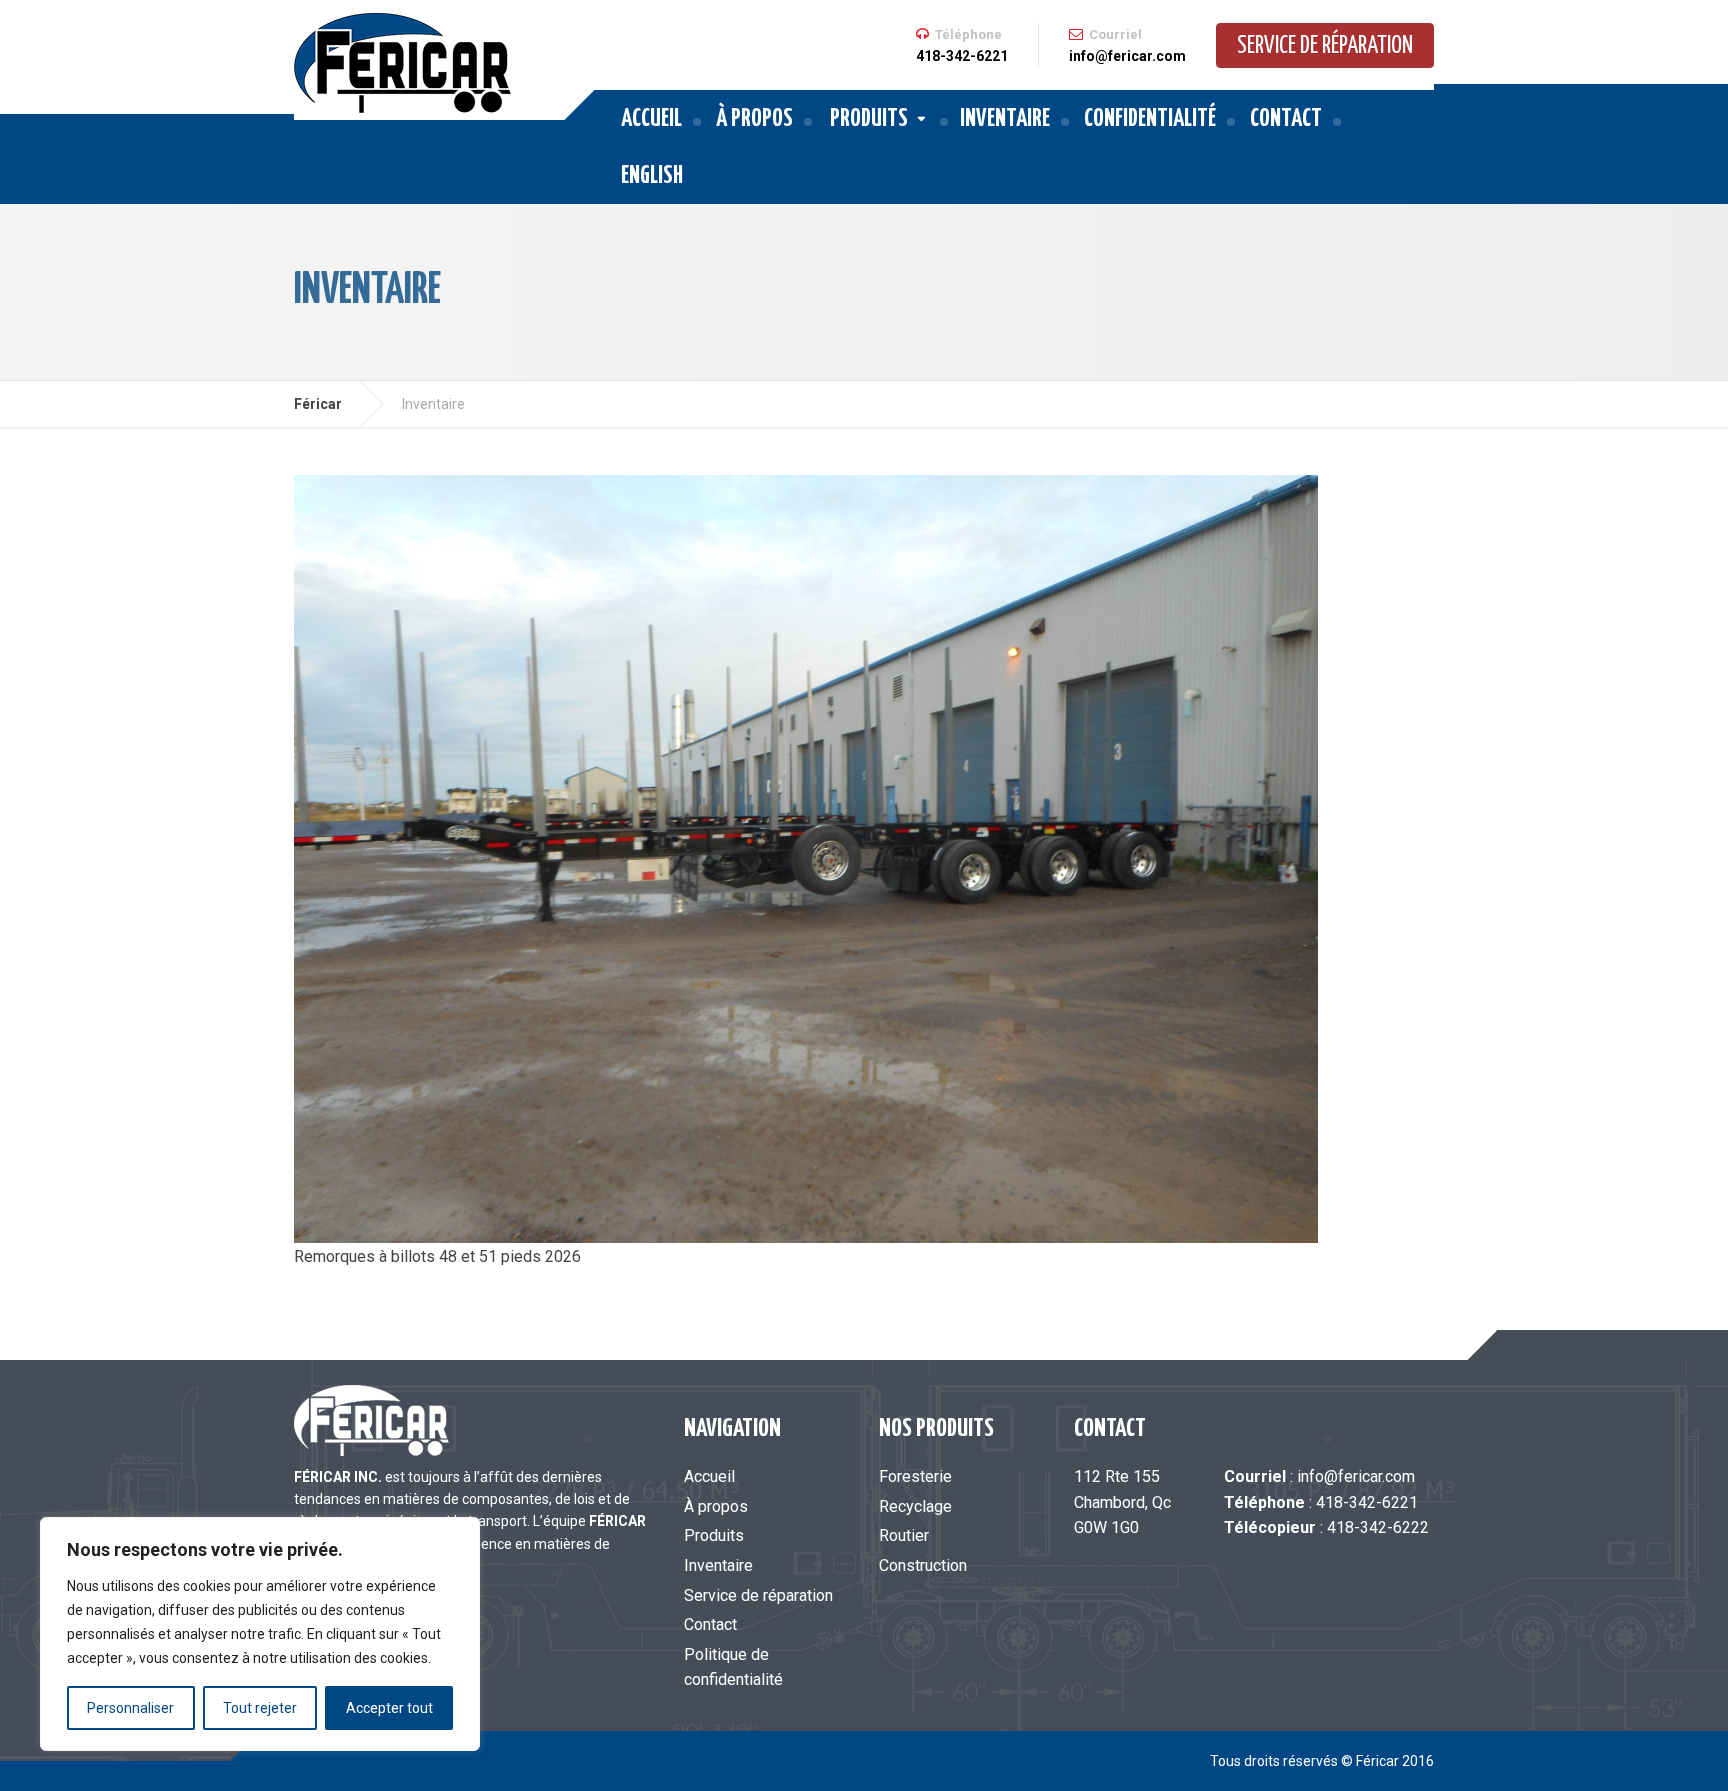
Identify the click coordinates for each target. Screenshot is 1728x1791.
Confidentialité (1150, 119)
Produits (869, 119)
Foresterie (915, 1476)
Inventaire (1005, 119)
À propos (754, 119)
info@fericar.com (1356, 1476)
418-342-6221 (1367, 1502)
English (652, 176)
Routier (904, 1535)
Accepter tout (389, 1708)
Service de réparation (1325, 46)
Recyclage (915, 1506)
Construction (923, 1565)
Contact (1286, 119)
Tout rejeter (260, 1708)
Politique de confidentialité (733, 1667)
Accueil (651, 119)
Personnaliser (130, 1708)
